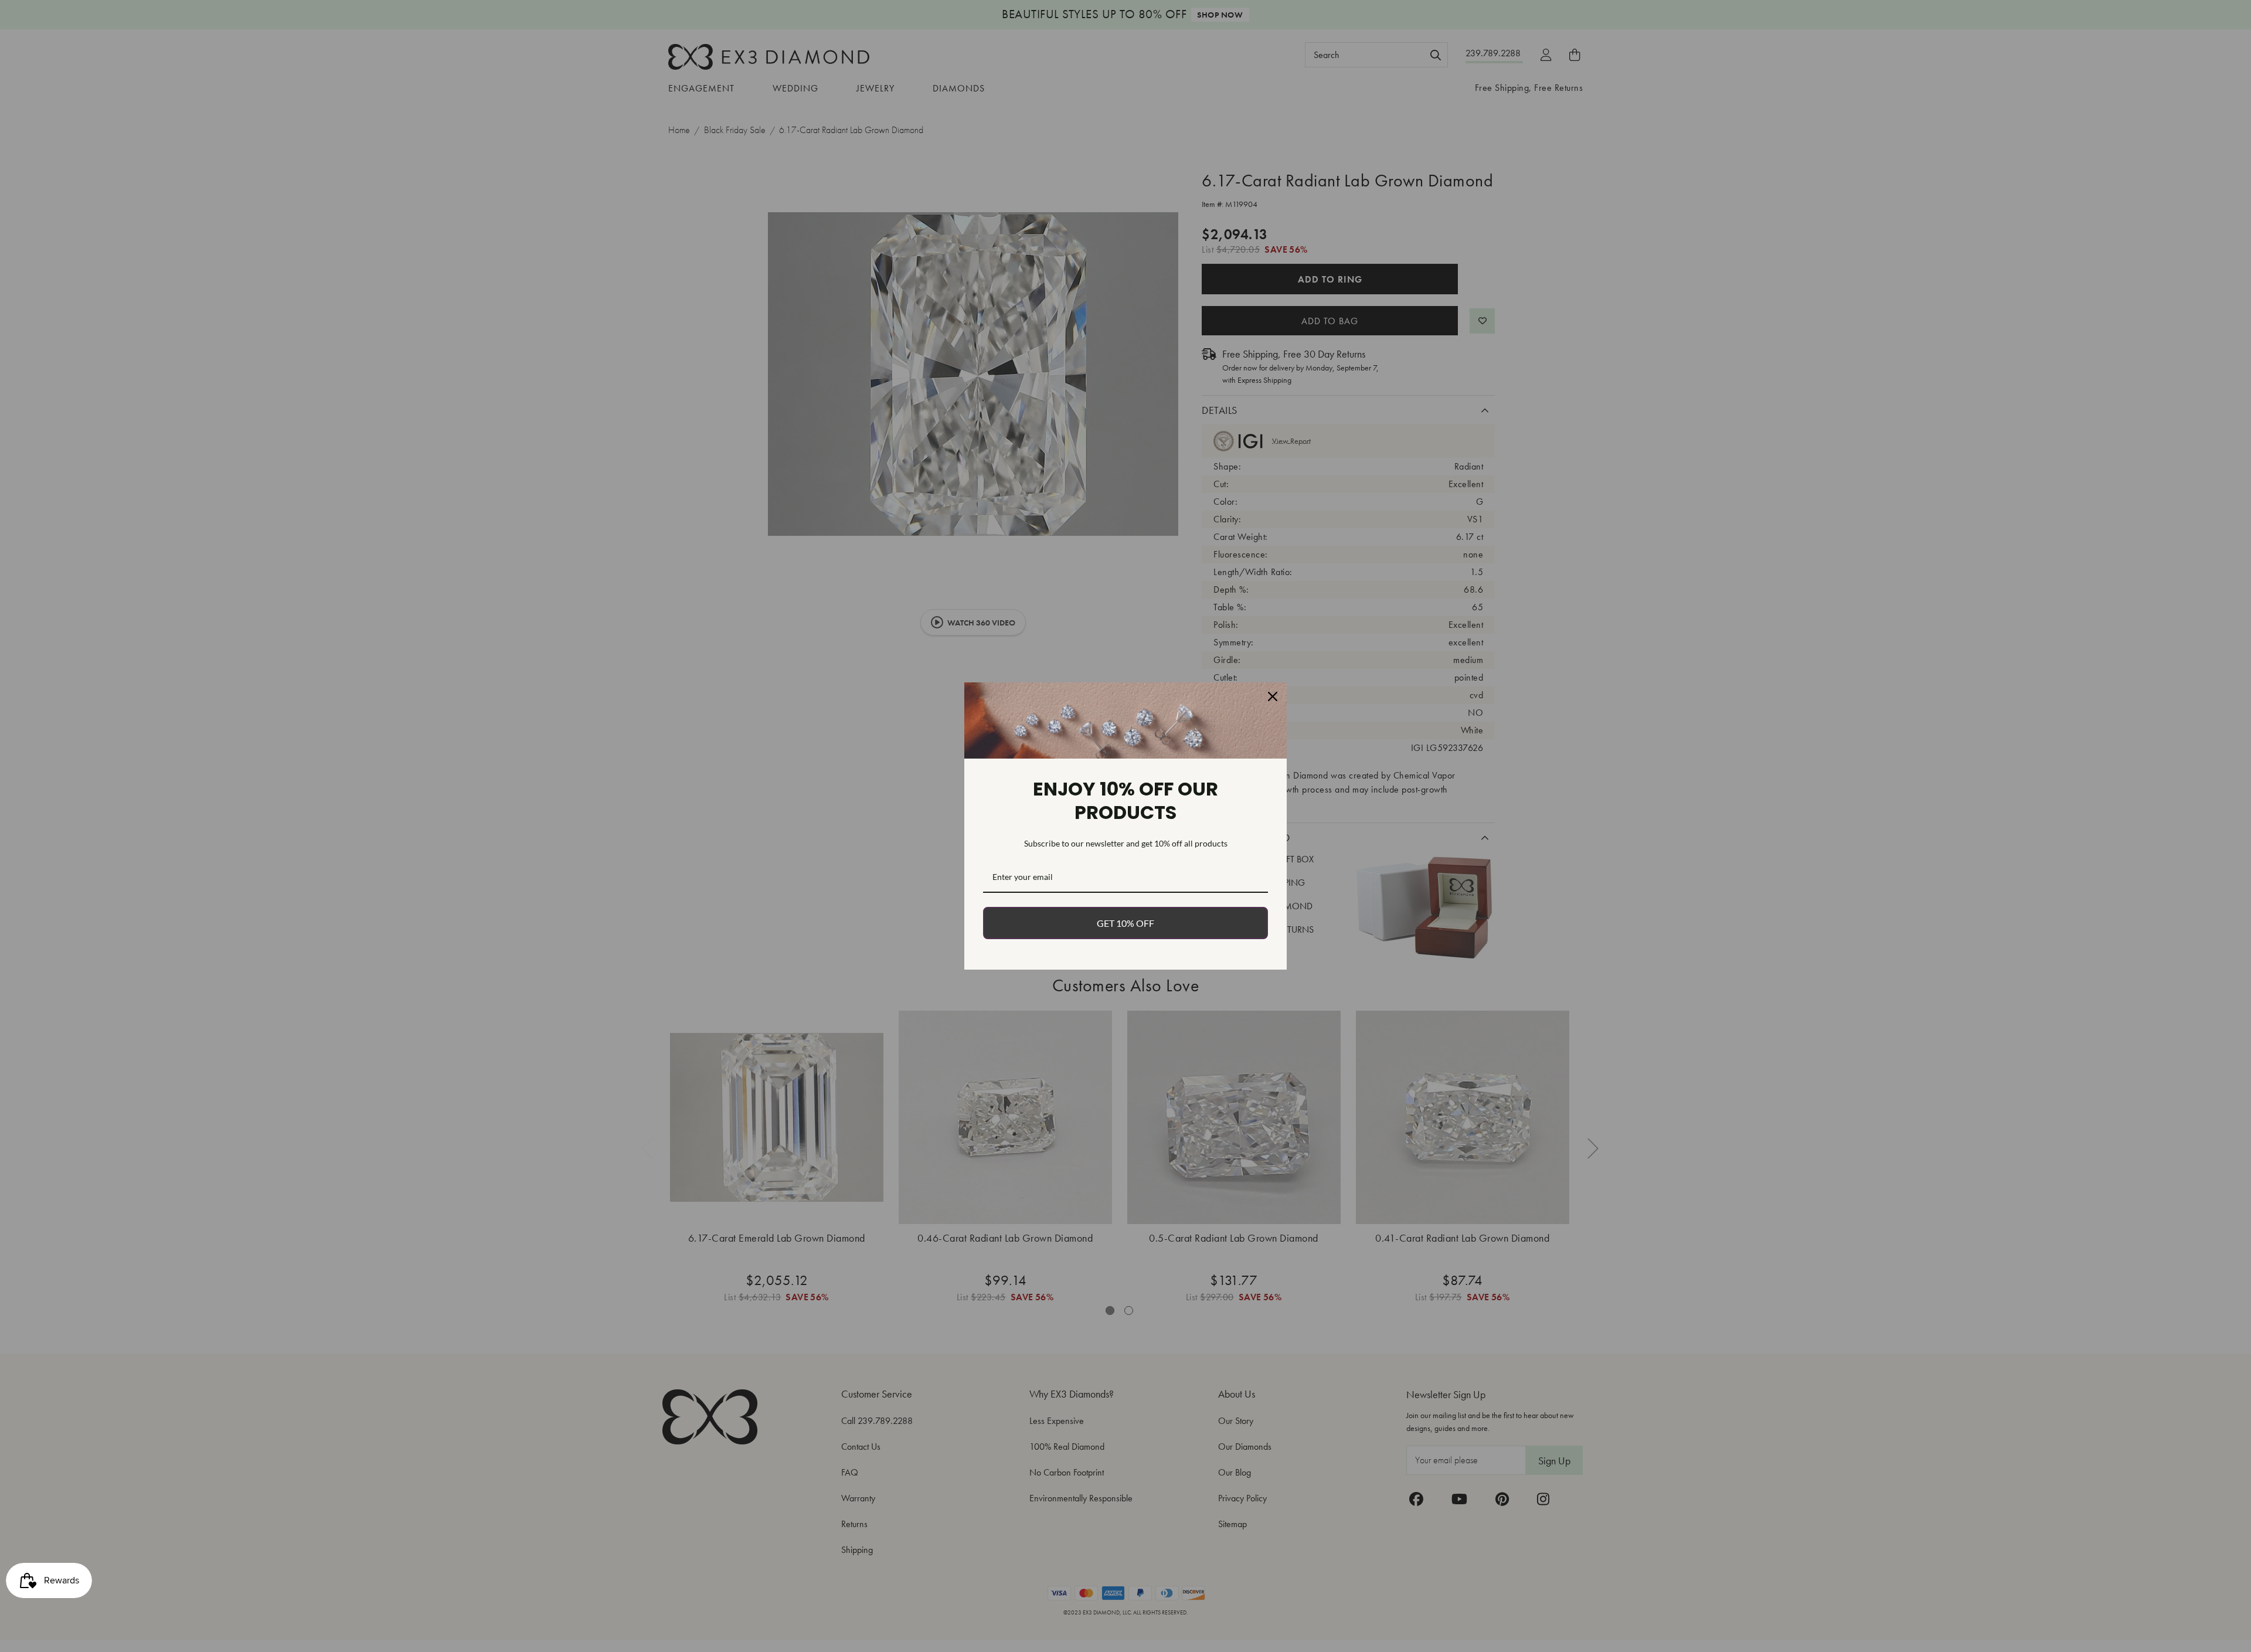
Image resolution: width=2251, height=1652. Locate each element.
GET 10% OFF (1125, 923)
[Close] (1273, 696)
